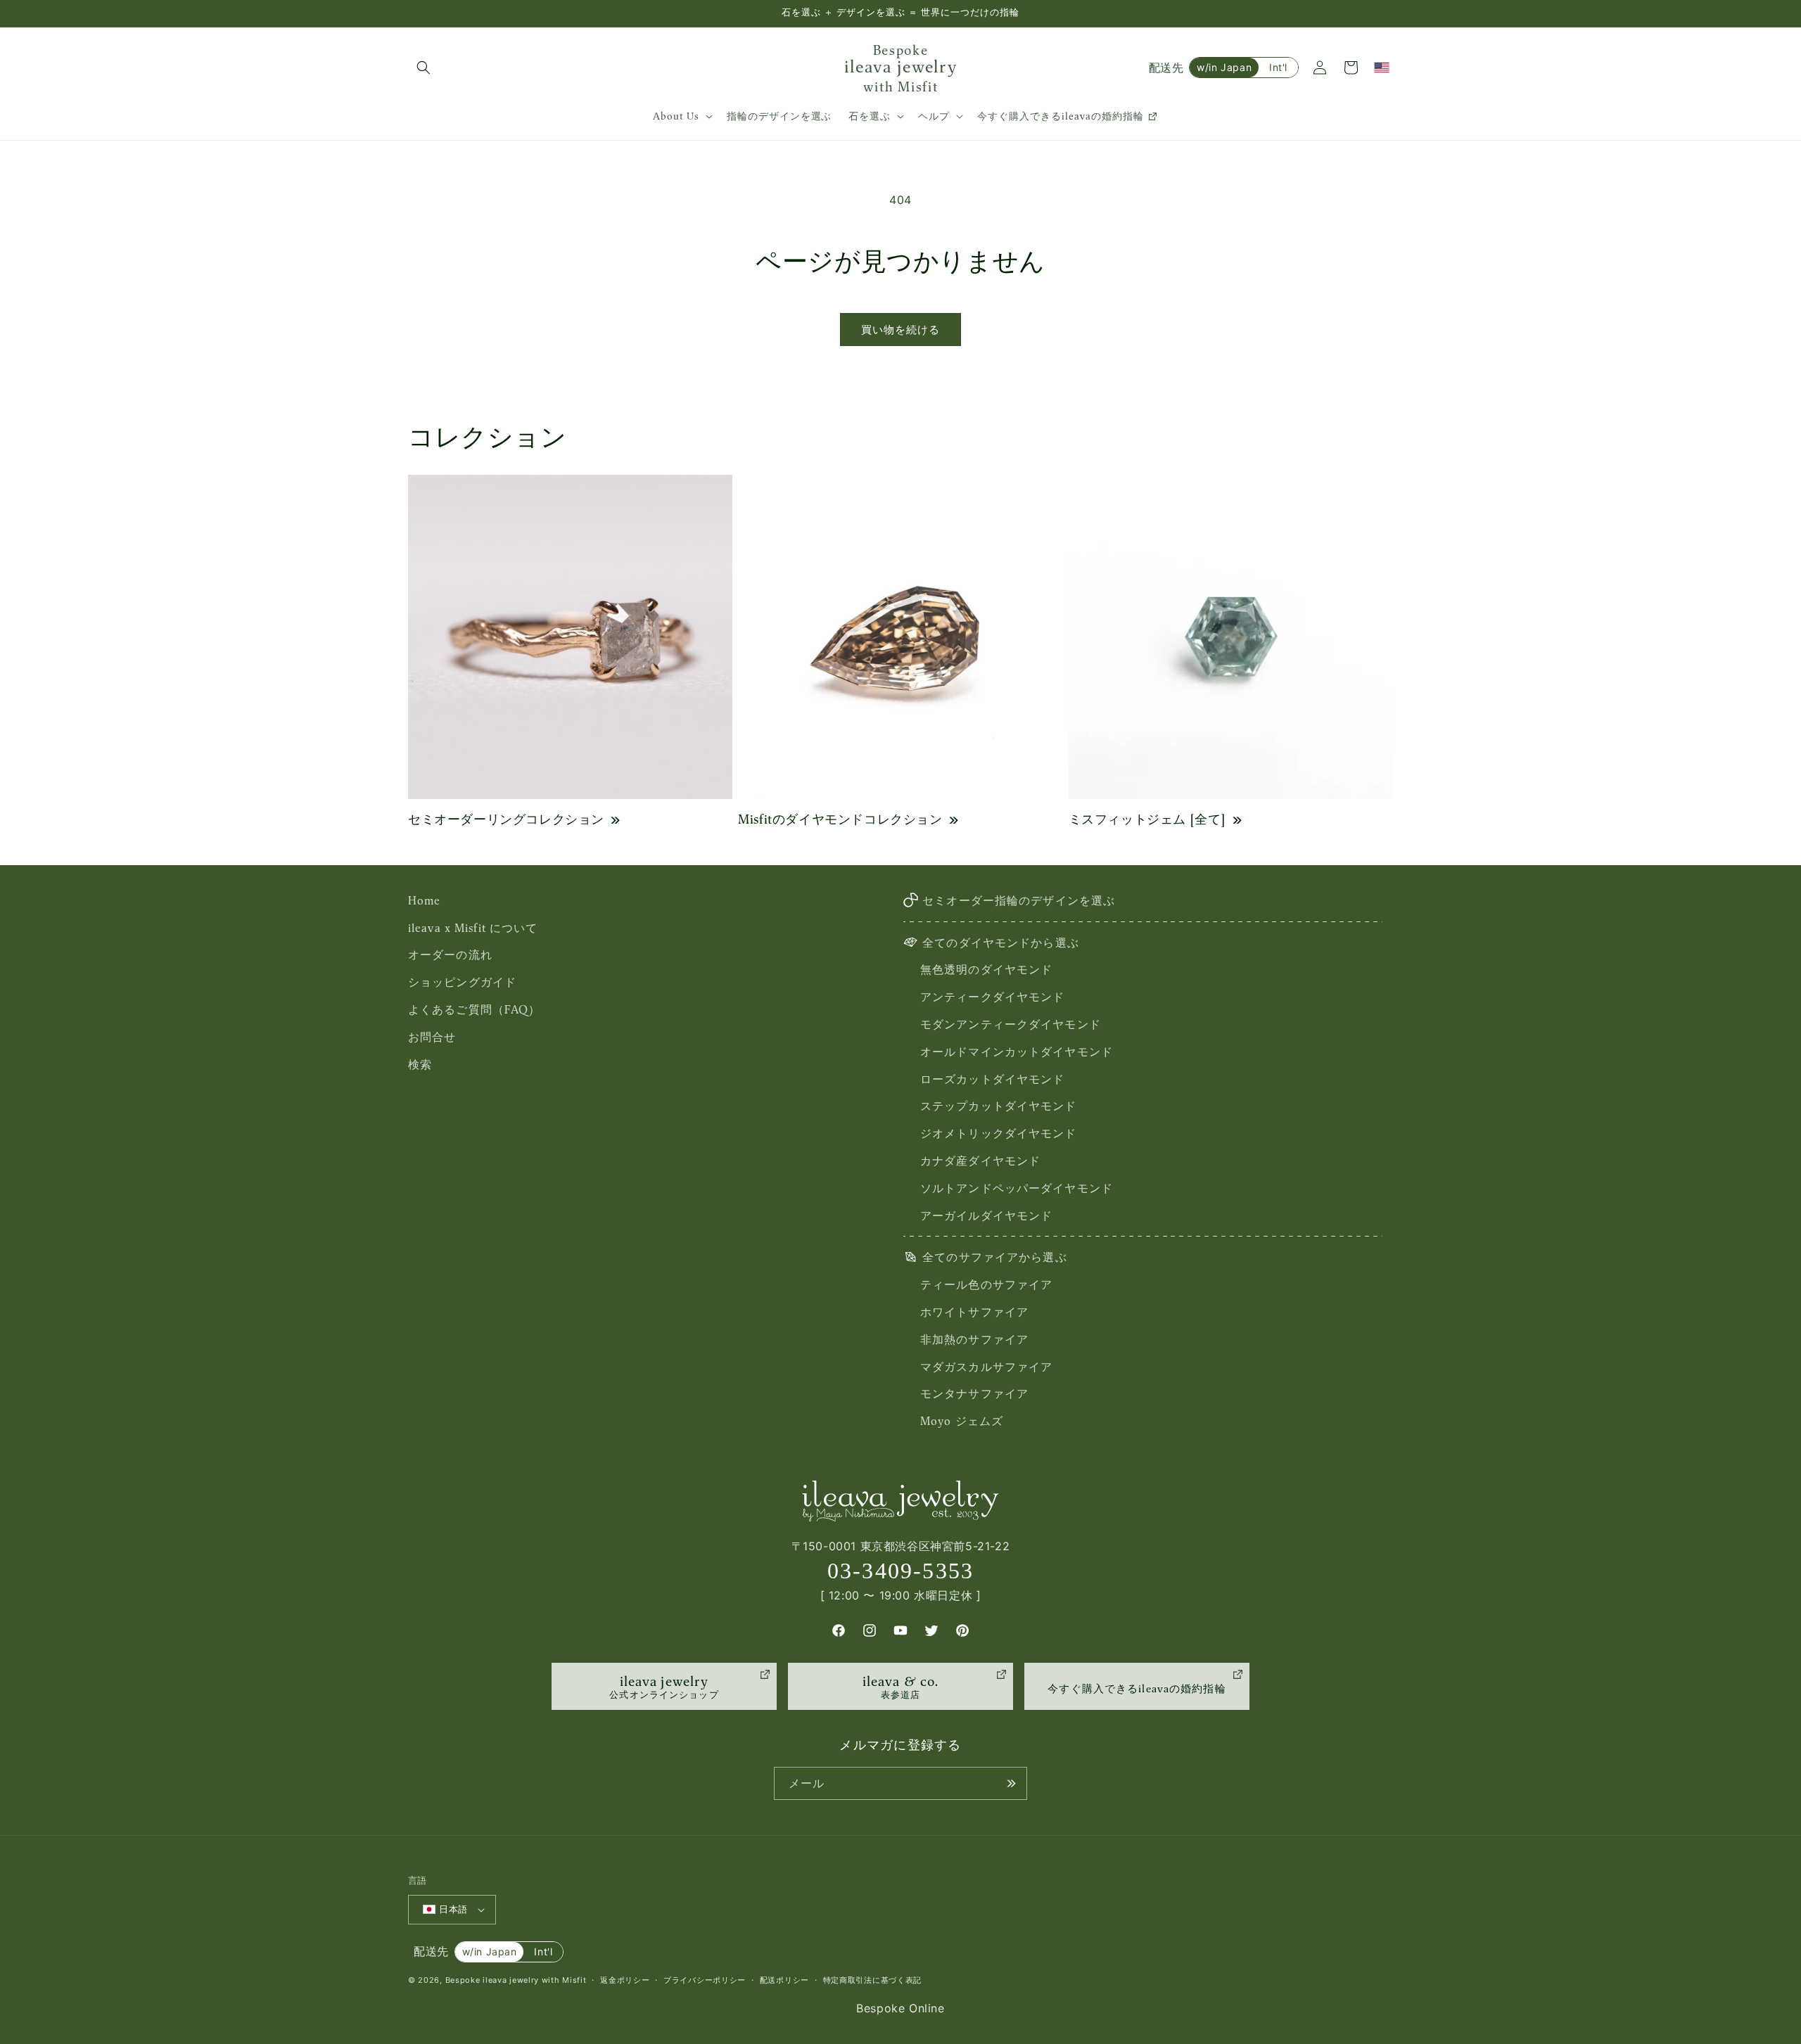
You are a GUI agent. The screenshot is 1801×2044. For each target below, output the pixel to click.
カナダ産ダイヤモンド (980, 1161)
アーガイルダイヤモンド (986, 1215)
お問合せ (432, 1037)
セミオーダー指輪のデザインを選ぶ (1019, 900)
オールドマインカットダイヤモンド (1017, 1052)
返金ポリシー (625, 1980)
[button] (424, 68)
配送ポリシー (784, 1980)
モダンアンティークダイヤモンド (1011, 1024)
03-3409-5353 (901, 1571)
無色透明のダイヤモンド (986, 969)
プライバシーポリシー (705, 1980)
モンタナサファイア (974, 1393)
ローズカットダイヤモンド (992, 1079)
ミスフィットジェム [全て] (1147, 819)
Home (424, 900)
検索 (420, 1064)
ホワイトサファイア (974, 1312)
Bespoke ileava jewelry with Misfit (516, 1980)
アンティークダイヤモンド (992, 997)
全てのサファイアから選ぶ (994, 1257)
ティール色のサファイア (986, 1284)
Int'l (1278, 67)
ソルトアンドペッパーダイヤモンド (1017, 1188)
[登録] (1011, 1783)
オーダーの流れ (450, 954)
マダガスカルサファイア (986, 1367)
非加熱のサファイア (974, 1339)
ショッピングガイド (462, 982)
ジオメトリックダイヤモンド (999, 1133)
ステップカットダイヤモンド (999, 1106)
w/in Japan (1224, 67)
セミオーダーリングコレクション (506, 819)
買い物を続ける (900, 330)
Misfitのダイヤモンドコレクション (840, 819)
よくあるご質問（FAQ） (474, 1009)
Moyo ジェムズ (962, 1421)
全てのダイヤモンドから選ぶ (1001, 943)
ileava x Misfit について (473, 928)
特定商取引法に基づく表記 (872, 1980)
